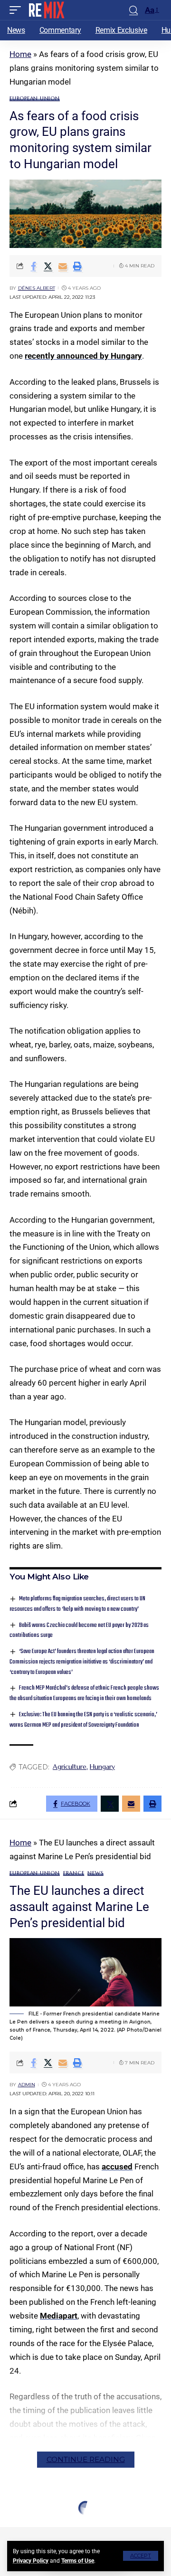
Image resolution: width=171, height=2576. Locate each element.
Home (20, 54)
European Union (35, 99)
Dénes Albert (37, 288)
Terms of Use (78, 2561)
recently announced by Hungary (83, 356)
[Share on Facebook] (33, 266)
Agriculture (70, 1767)
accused (117, 2167)
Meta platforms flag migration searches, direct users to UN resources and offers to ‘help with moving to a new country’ (77, 1604)
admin (27, 2085)
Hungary (102, 1767)
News (95, 1873)
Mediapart (59, 2316)
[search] (133, 10)
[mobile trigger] (18, 10)
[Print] (77, 266)
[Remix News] (46, 10)
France (74, 1873)
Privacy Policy (31, 2561)
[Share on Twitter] (48, 266)
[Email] (63, 266)
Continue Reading (86, 2459)
